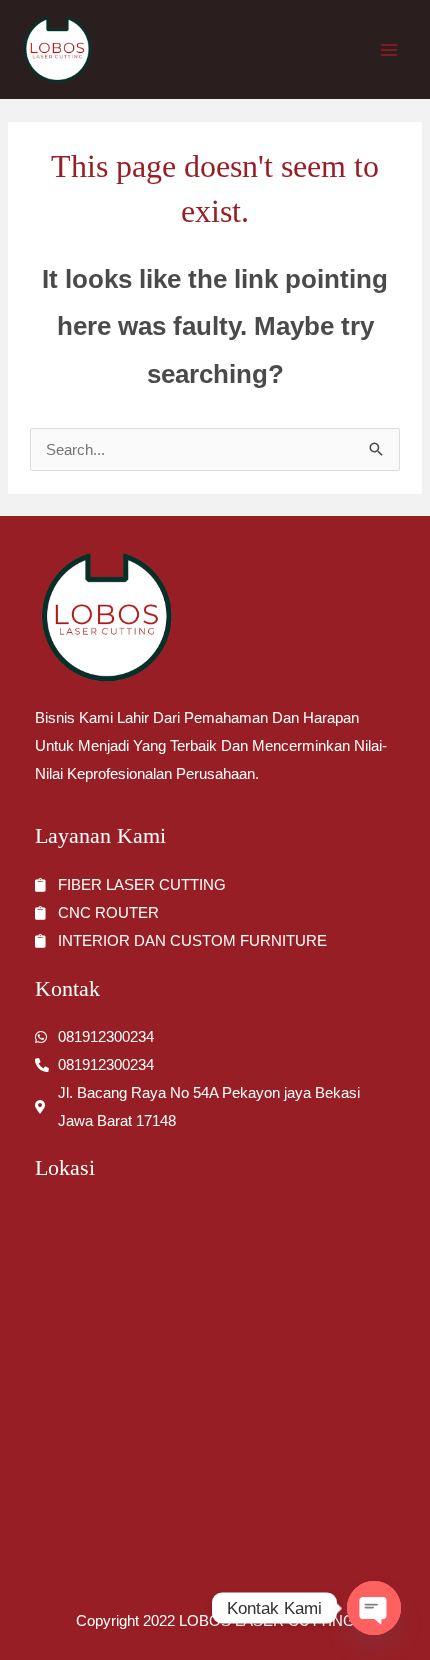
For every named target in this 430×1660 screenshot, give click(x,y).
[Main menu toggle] (389, 49)
